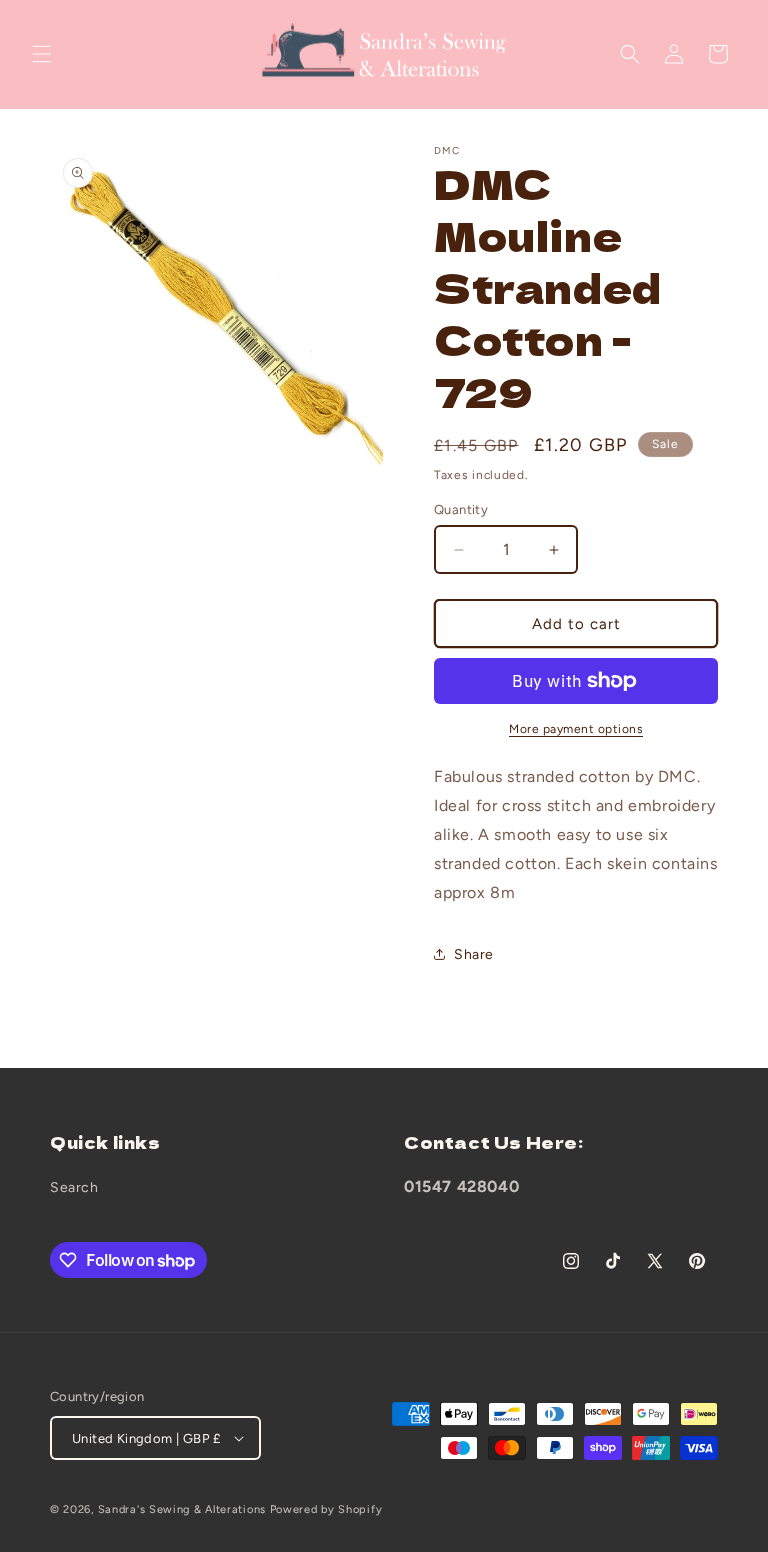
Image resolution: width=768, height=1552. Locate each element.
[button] (42, 54)
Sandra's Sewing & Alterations (182, 1509)
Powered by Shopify (326, 1509)
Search (74, 1187)
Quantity (461, 509)
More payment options (576, 729)
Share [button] (474, 954)
